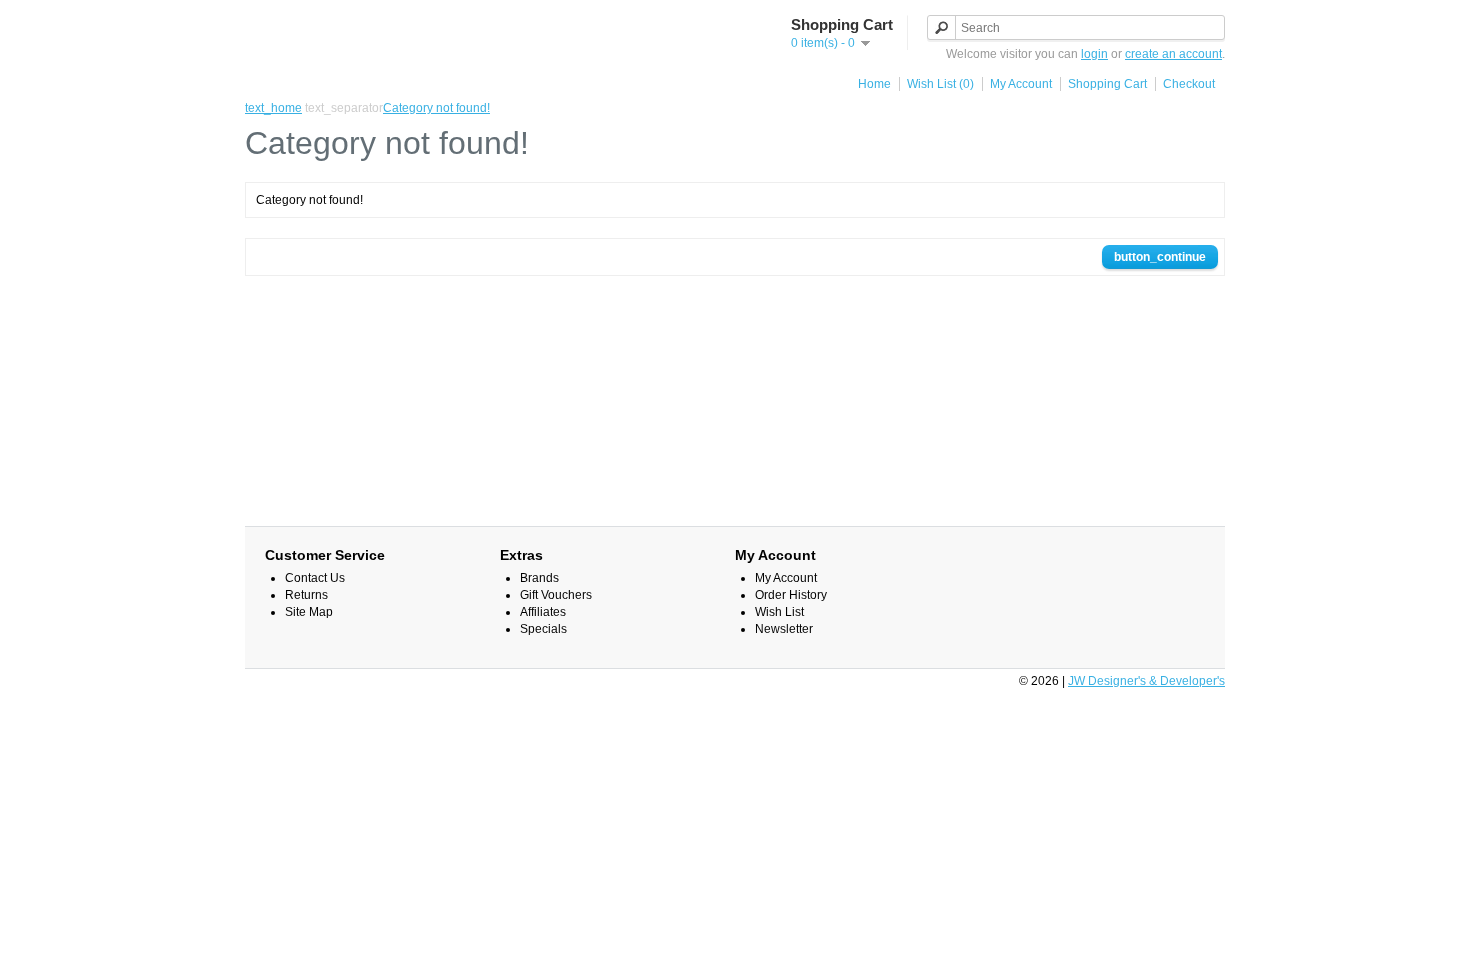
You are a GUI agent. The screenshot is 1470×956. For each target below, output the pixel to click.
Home (874, 84)
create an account (1173, 54)
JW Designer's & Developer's (1146, 681)
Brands (539, 578)
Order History (791, 595)
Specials (543, 629)
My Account (1021, 84)
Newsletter (784, 629)
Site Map (309, 612)
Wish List (779, 612)
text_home (273, 108)
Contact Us (315, 578)
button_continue (1160, 257)
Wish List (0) (940, 84)
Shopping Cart (1107, 84)
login (1094, 54)
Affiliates (543, 612)
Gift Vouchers (556, 595)
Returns (306, 595)
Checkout (1189, 84)
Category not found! (436, 108)
